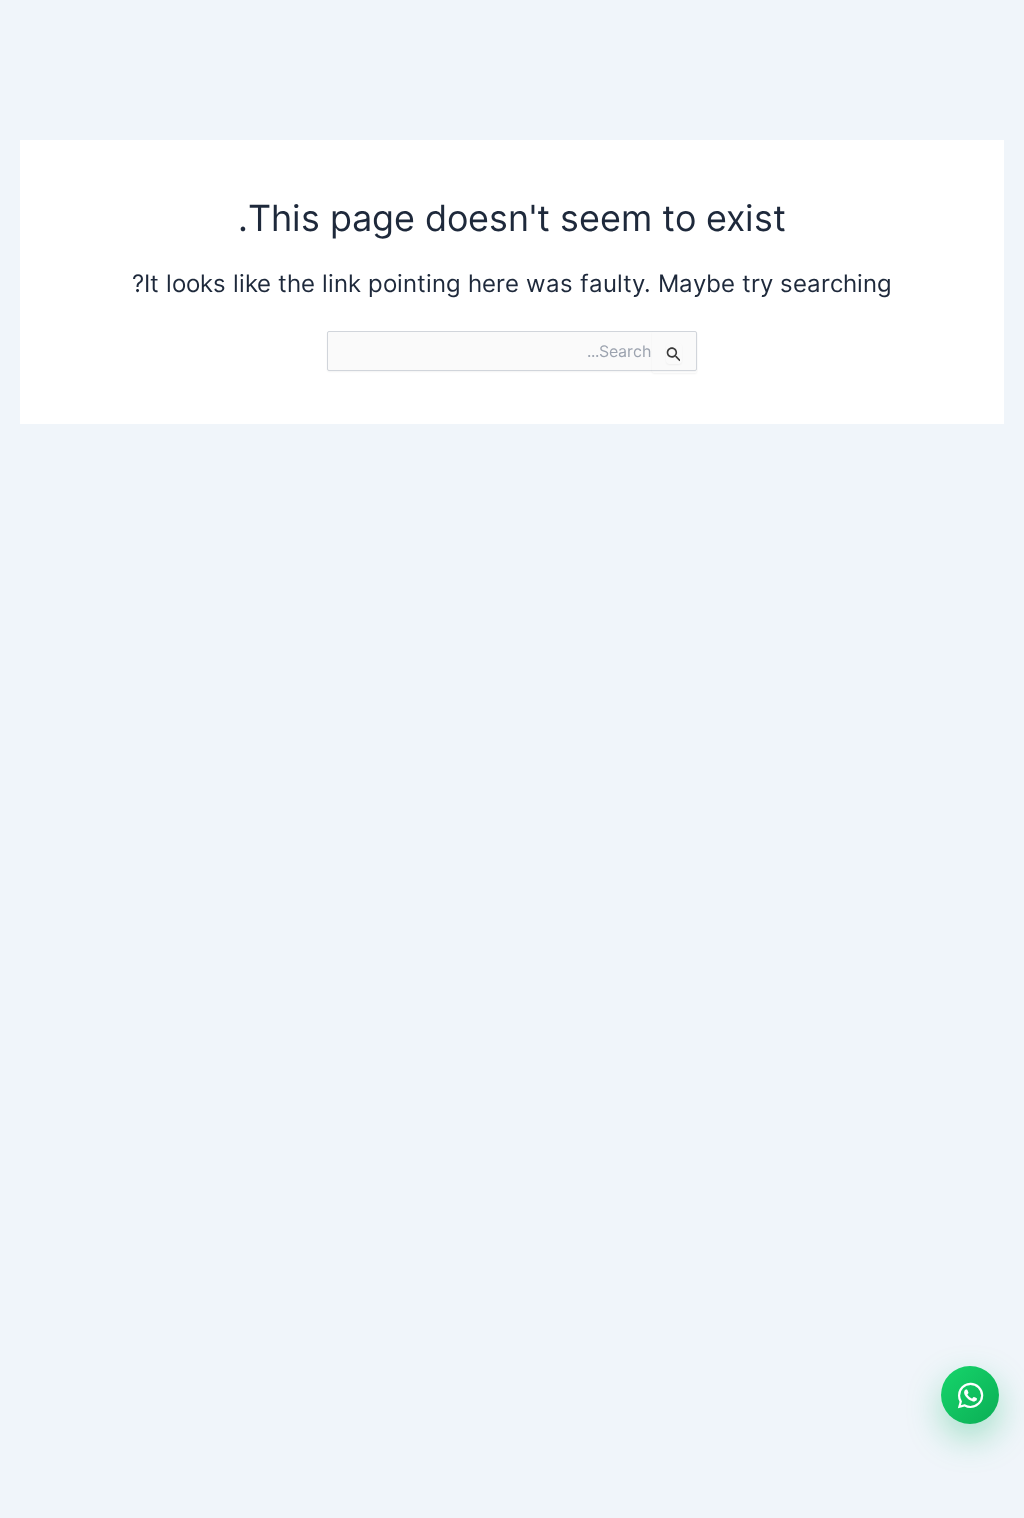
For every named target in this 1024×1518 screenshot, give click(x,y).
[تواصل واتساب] (970, 1395)
